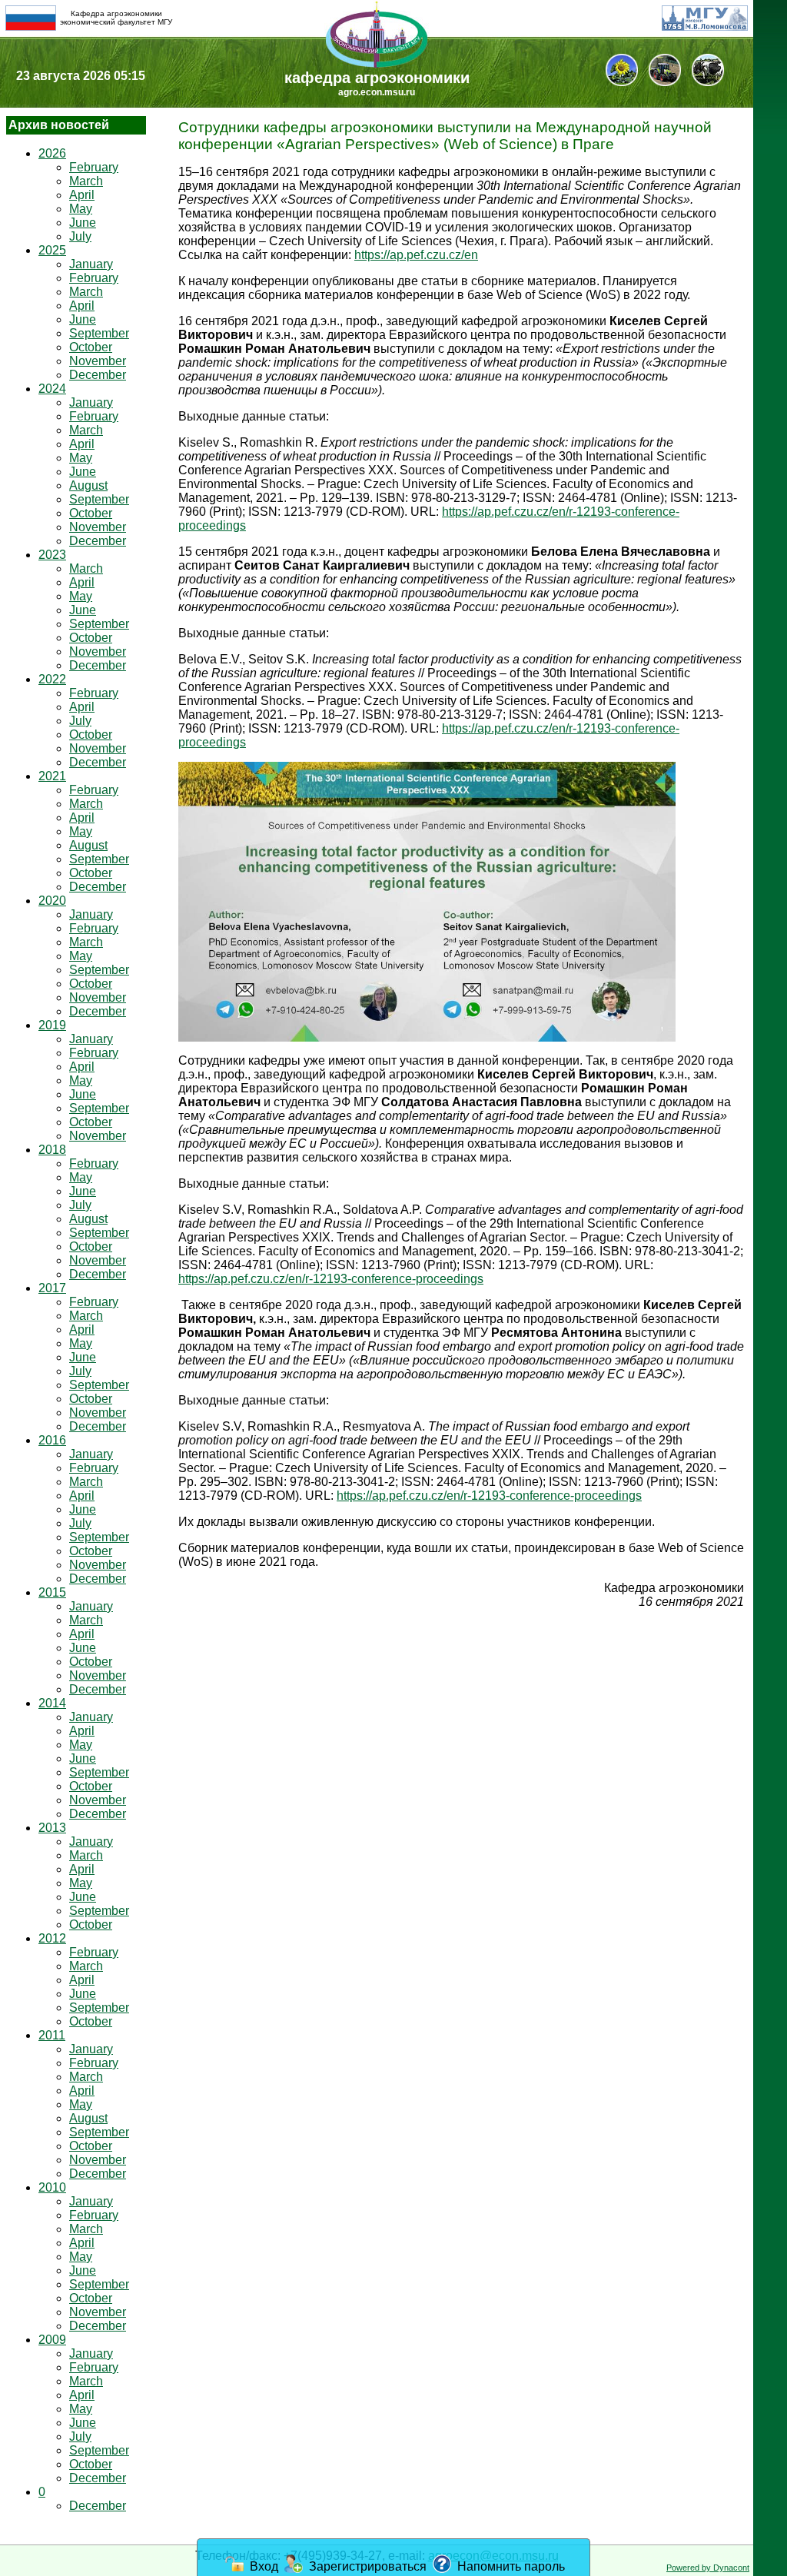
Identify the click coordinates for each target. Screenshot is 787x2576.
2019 (52, 1025)
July (80, 236)
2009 (52, 2340)
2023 (52, 555)
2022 (52, 679)
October (91, 347)
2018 (52, 1150)
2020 (52, 901)
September (99, 333)
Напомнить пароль (510, 2566)
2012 (52, 1938)
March (86, 181)
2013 (52, 1828)
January (91, 264)
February (94, 167)
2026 (52, 153)
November (98, 361)
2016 (52, 1440)
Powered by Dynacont (708, 2568)
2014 (52, 1703)
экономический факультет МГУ (116, 22)
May (81, 209)
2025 (52, 250)
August (88, 485)
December (98, 375)
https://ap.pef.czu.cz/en (416, 255)
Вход (262, 2566)
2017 (52, 1288)
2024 (52, 389)
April (82, 195)
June (83, 223)
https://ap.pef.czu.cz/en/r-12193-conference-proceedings (331, 1279)
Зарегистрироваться (366, 2566)
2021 (52, 776)
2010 (52, 2187)
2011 (52, 2035)
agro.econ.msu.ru (377, 92)
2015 (52, 1592)
